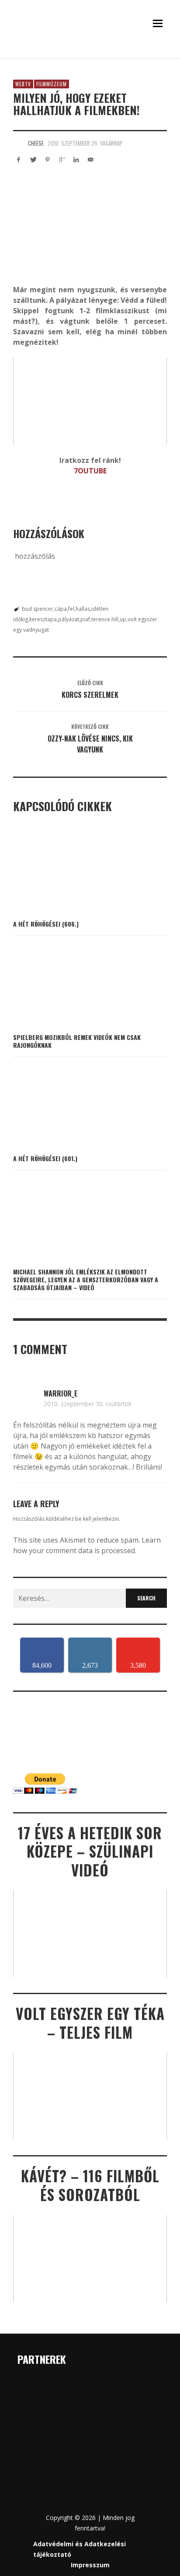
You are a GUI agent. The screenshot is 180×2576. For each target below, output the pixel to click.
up (123, 619)
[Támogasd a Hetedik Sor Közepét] (90, 55)
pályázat (69, 619)
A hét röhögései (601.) (45, 1158)
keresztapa (43, 619)
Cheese (36, 143)
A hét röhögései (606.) (46, 924)
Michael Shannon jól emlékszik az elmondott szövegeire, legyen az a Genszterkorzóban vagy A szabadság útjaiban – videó (86, 1279)
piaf (85, 619)
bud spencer (38, 609)
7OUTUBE (90, 471)
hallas (83, 609)
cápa (61, 609)
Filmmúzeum (52, 84)
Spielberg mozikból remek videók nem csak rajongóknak (77, 1041)
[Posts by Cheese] (18, 143)
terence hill (105, 619)
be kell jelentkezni (97, 1519)
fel (71, 609)
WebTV (23, 84)
